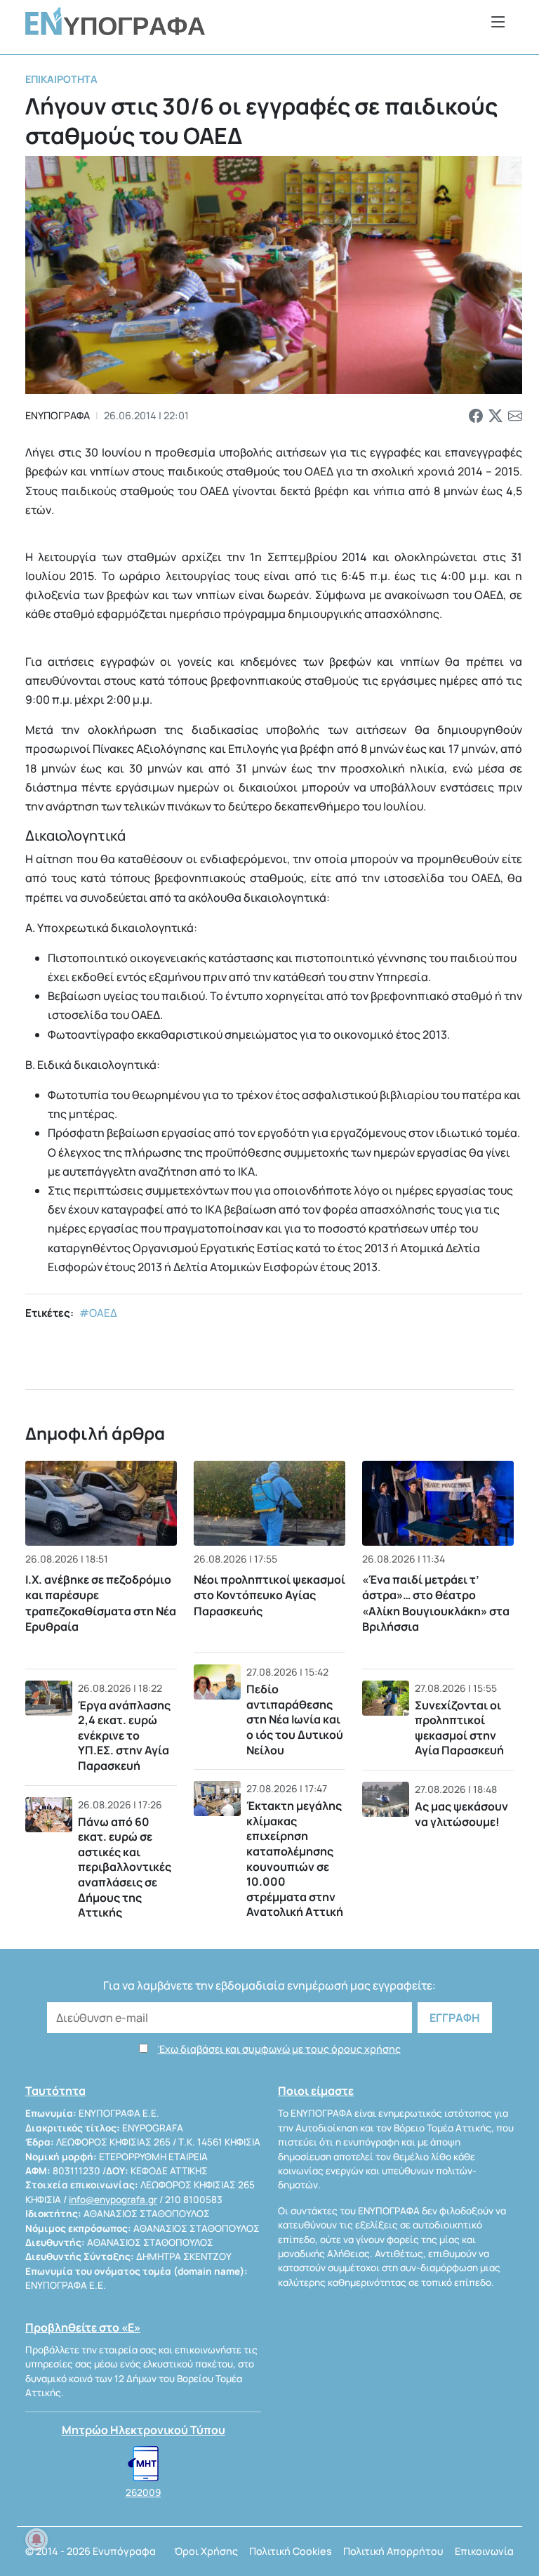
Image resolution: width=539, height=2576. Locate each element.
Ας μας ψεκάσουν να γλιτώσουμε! (461, 1814)
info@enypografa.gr (113, 2200)
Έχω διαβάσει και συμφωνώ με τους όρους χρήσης (279, 2049)
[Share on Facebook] (476, 416)
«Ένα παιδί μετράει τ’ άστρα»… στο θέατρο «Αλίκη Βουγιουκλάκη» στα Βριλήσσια (436, 1603)
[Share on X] (495, 416)
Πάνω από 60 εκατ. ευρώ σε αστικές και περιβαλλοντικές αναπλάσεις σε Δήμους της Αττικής (125, 1867)
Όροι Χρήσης (206, 2551)
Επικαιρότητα (61, 79)
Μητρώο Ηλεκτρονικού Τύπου (144, 2430)
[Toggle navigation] (498, 21)
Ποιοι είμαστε (316, 2091)
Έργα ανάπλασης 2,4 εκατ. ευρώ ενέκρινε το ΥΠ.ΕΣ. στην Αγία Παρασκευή (124, 1735)
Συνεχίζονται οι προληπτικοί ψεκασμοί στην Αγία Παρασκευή (459, 1728)
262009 (143, 2492)
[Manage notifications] (36, 2539)
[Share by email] (515, 416)
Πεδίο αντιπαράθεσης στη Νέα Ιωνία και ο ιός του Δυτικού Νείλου (295, 1719)
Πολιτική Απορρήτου (393, 2551)
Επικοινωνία (484, 2551)
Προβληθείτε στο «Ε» (83, 2327)
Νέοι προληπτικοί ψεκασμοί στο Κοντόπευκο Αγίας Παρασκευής (269, 1595)
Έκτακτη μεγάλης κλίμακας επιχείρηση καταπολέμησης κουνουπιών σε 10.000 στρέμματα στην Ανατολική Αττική (295, 1859)
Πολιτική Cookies (291, 2551)
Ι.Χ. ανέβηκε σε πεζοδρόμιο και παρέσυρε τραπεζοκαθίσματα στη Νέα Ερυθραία (101, 1603)
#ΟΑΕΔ (98, 1313)
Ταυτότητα (55, 2091)
